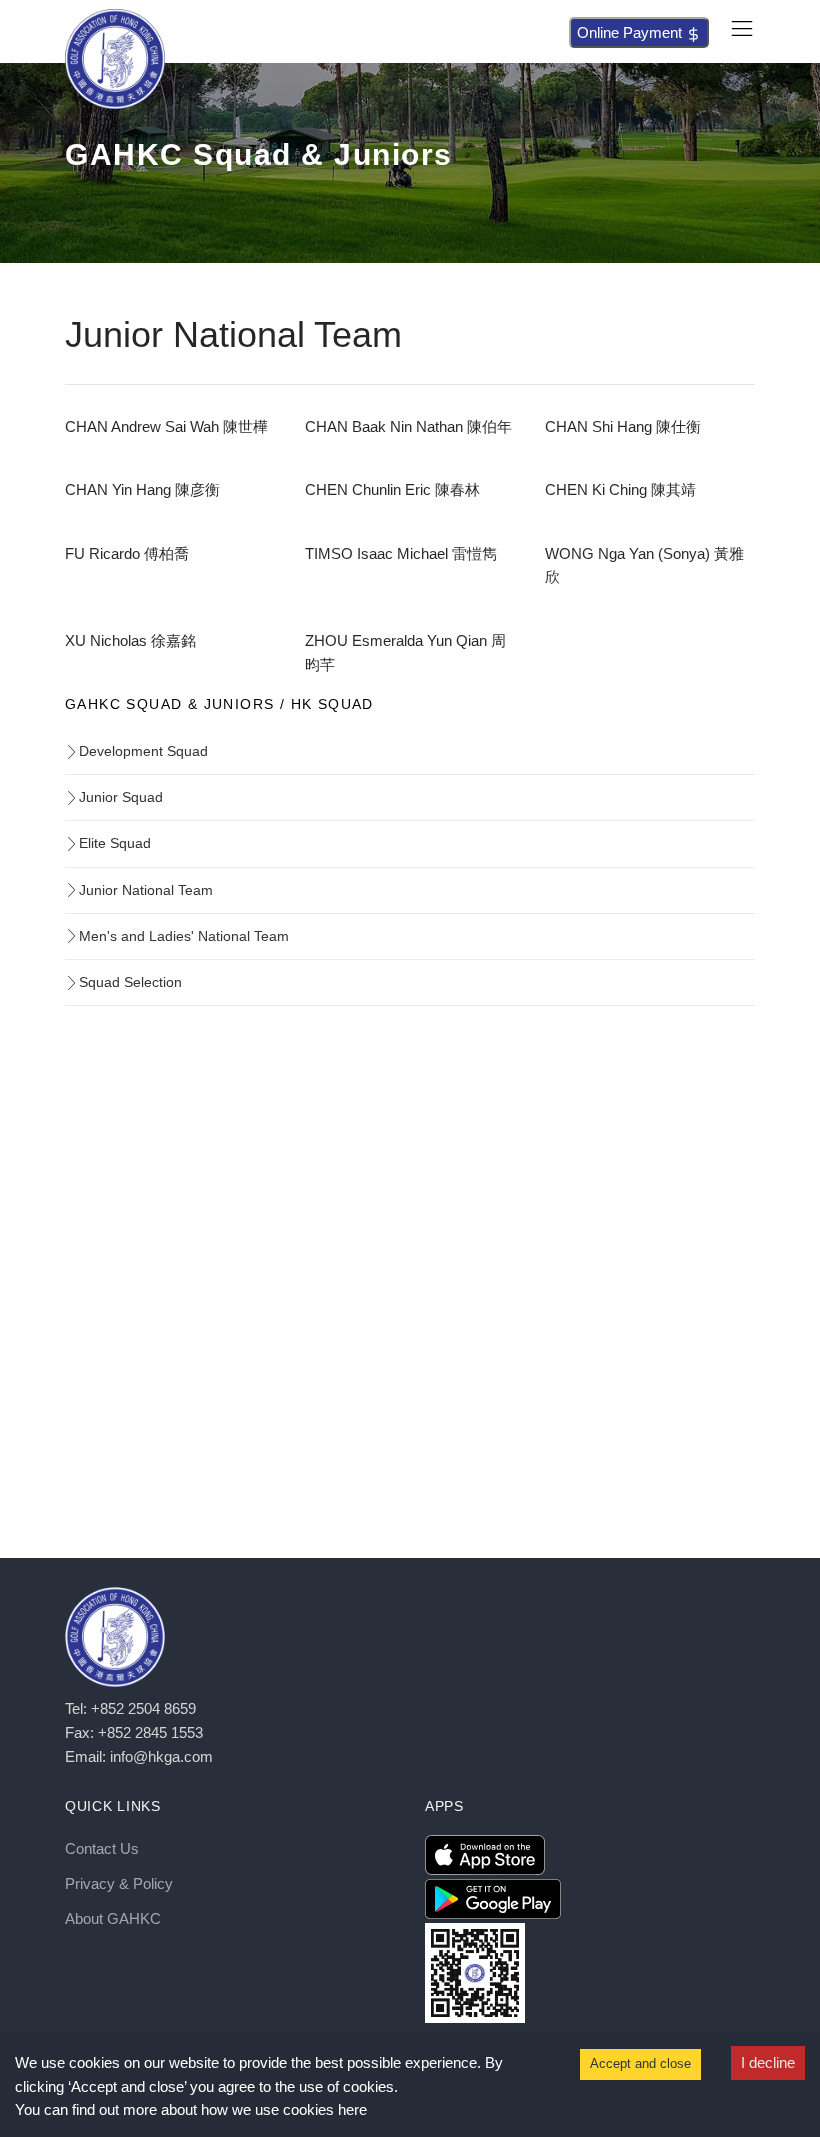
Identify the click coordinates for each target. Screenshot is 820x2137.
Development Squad (143, 751)
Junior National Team (146, 890)
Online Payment (631, 32)
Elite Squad (115, 843)
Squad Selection (130, 982)
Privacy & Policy (119, 1883)
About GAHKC (113, 1918)
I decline (768, 2062)
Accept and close (640, 2063)
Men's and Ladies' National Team (184, 936)
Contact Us (102, 1848)
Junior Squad (121, 797)
